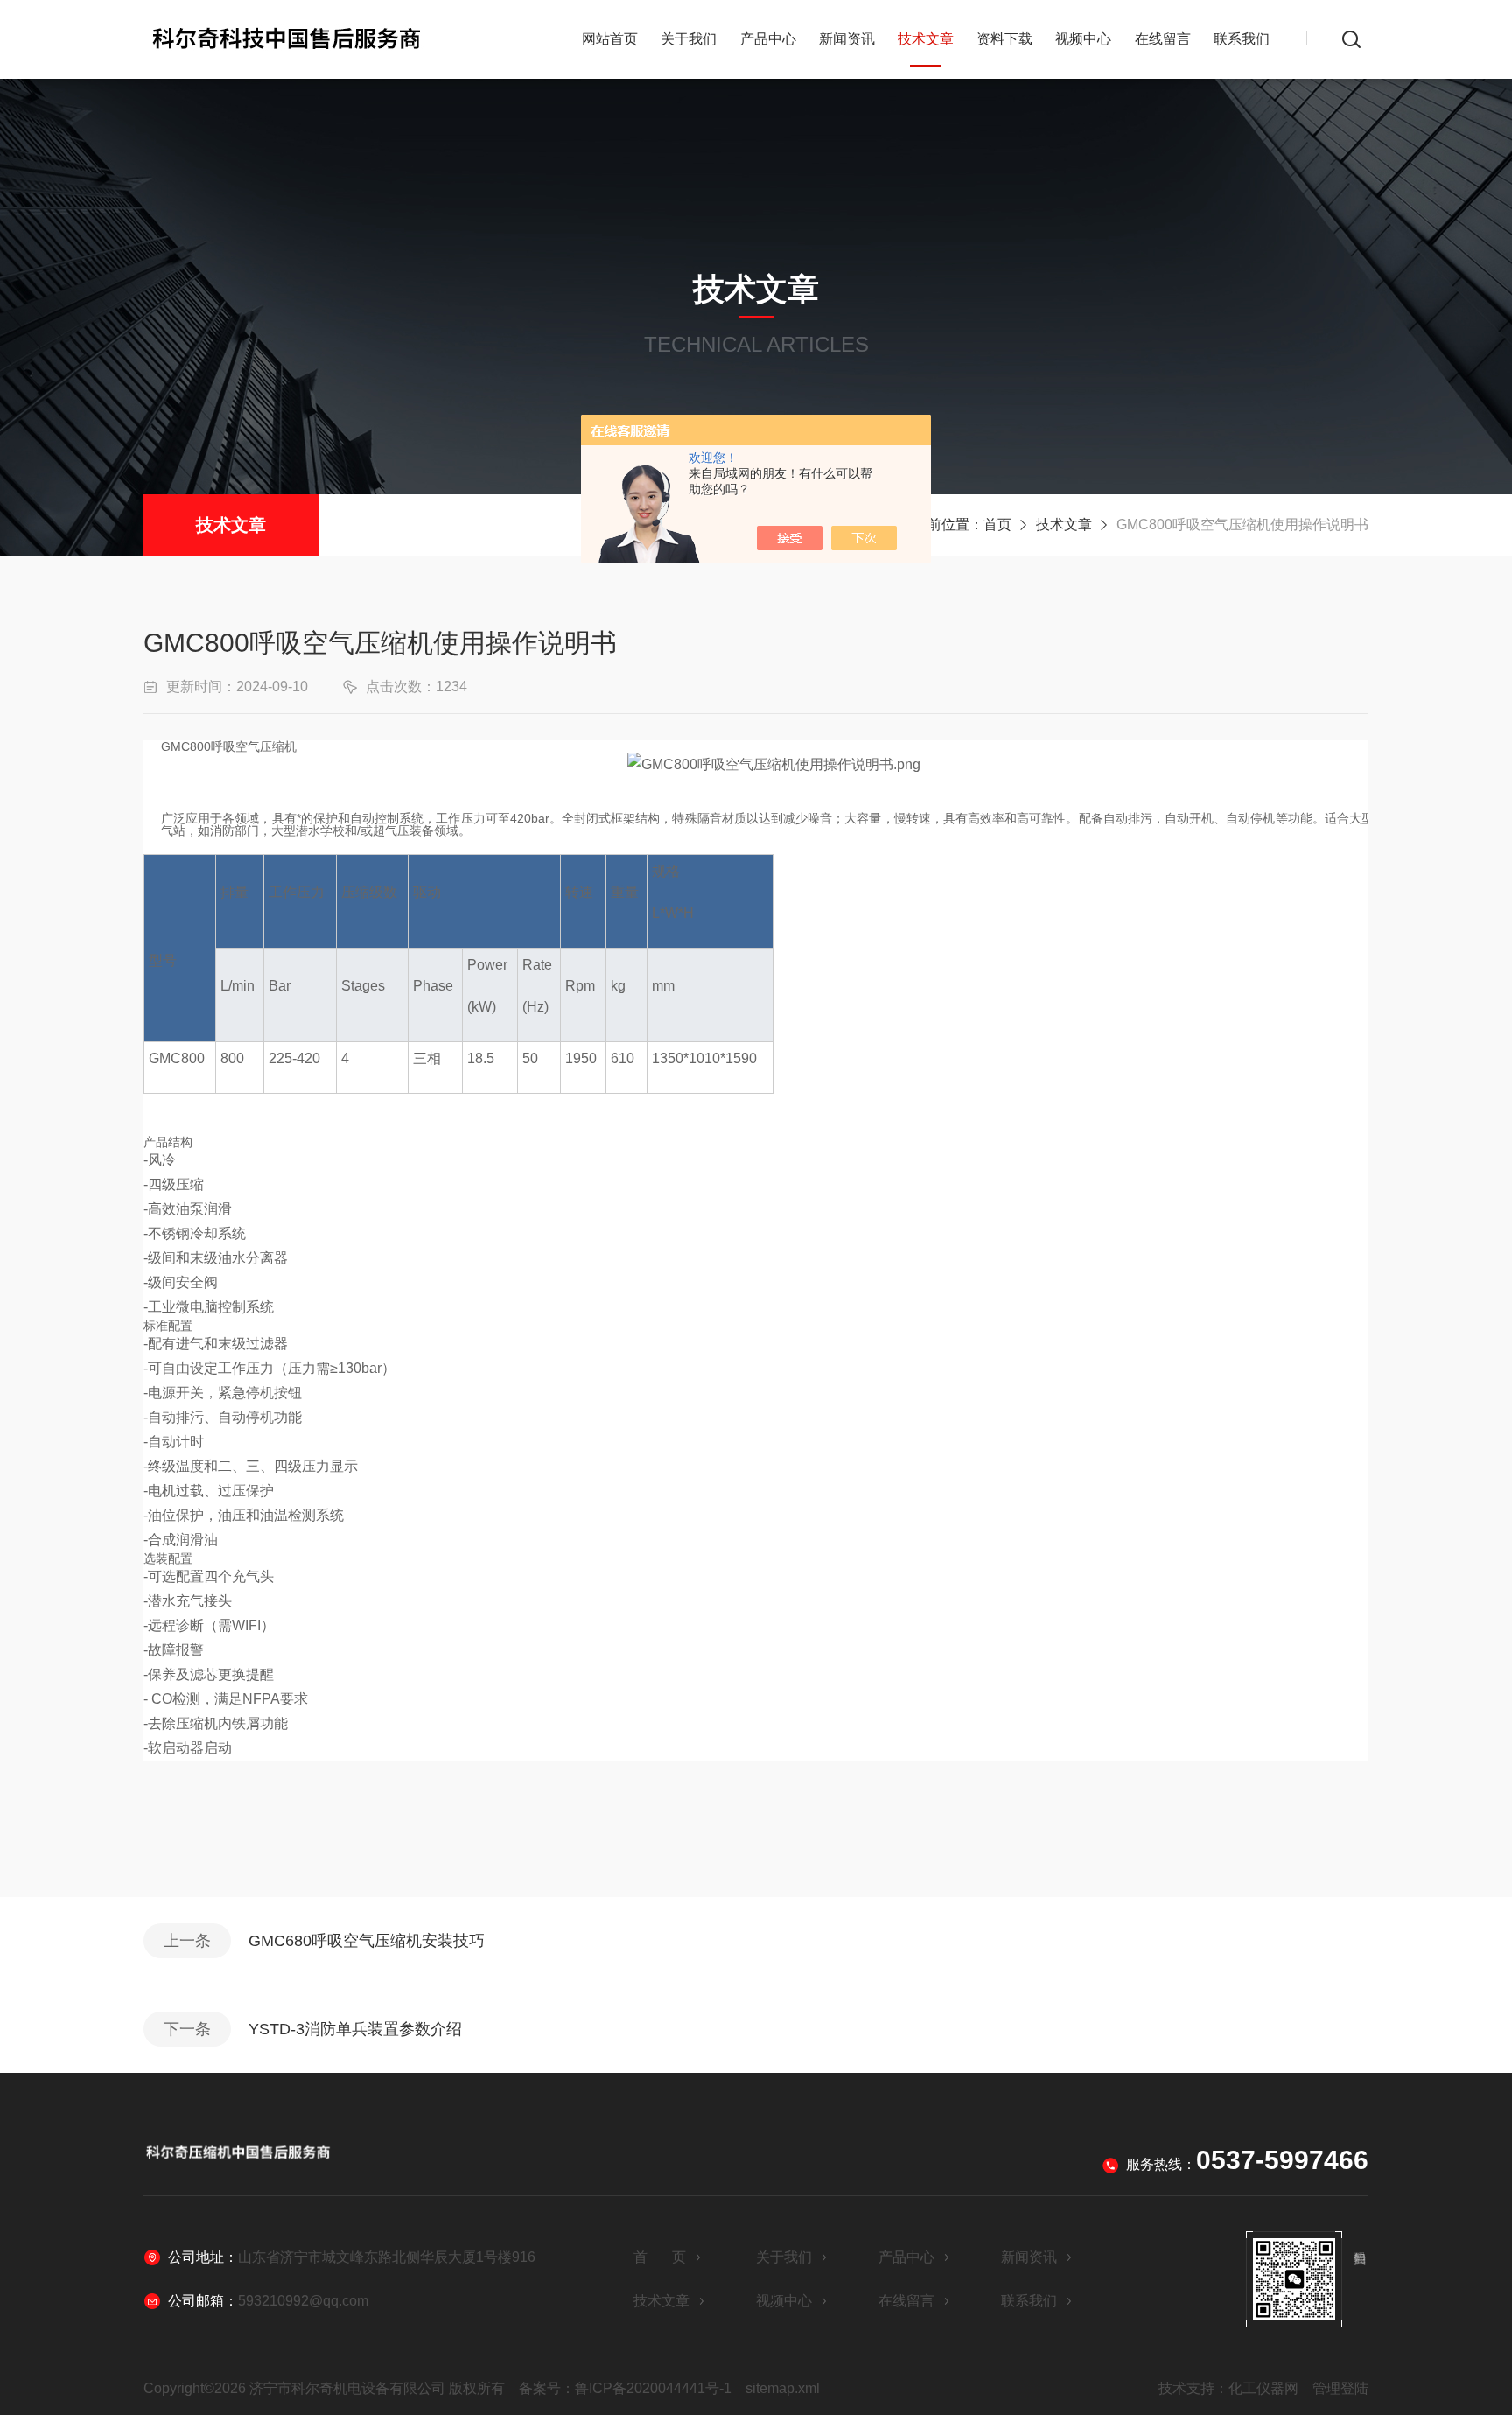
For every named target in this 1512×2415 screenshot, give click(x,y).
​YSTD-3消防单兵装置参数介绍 (355, 2029)
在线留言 (1163, 39)
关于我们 (689, 39)
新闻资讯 (847, 39)
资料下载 (1004, 39)
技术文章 (926, 39)
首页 (997, 525)
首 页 (660, 2257)
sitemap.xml (783, 2388)
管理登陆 (1340, 2388)
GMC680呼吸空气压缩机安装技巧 (367, 1941)
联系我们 (1242, 39)
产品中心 (768, 39)
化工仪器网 (1263, 2388)
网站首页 (610, 39)
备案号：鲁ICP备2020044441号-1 (625, 2388)
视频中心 (1083, 39)
